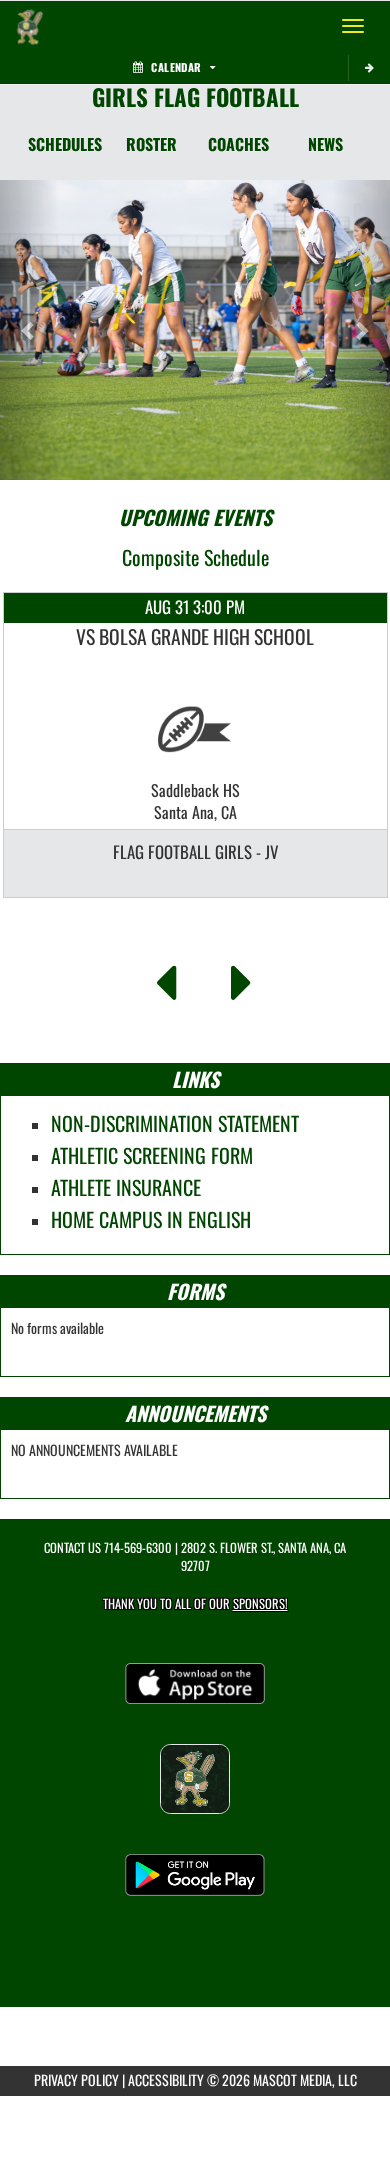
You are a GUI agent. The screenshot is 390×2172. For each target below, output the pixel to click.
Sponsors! (260, 1603)
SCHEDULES (65, 144)
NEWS (325, 144)
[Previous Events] (165, 977)
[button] (29, 330)
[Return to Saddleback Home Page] (30, 26)
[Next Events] (241, 977)
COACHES (238, 144)
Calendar (176, 67)
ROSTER (151, 144)
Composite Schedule (195, 557)
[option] (195, 745)
